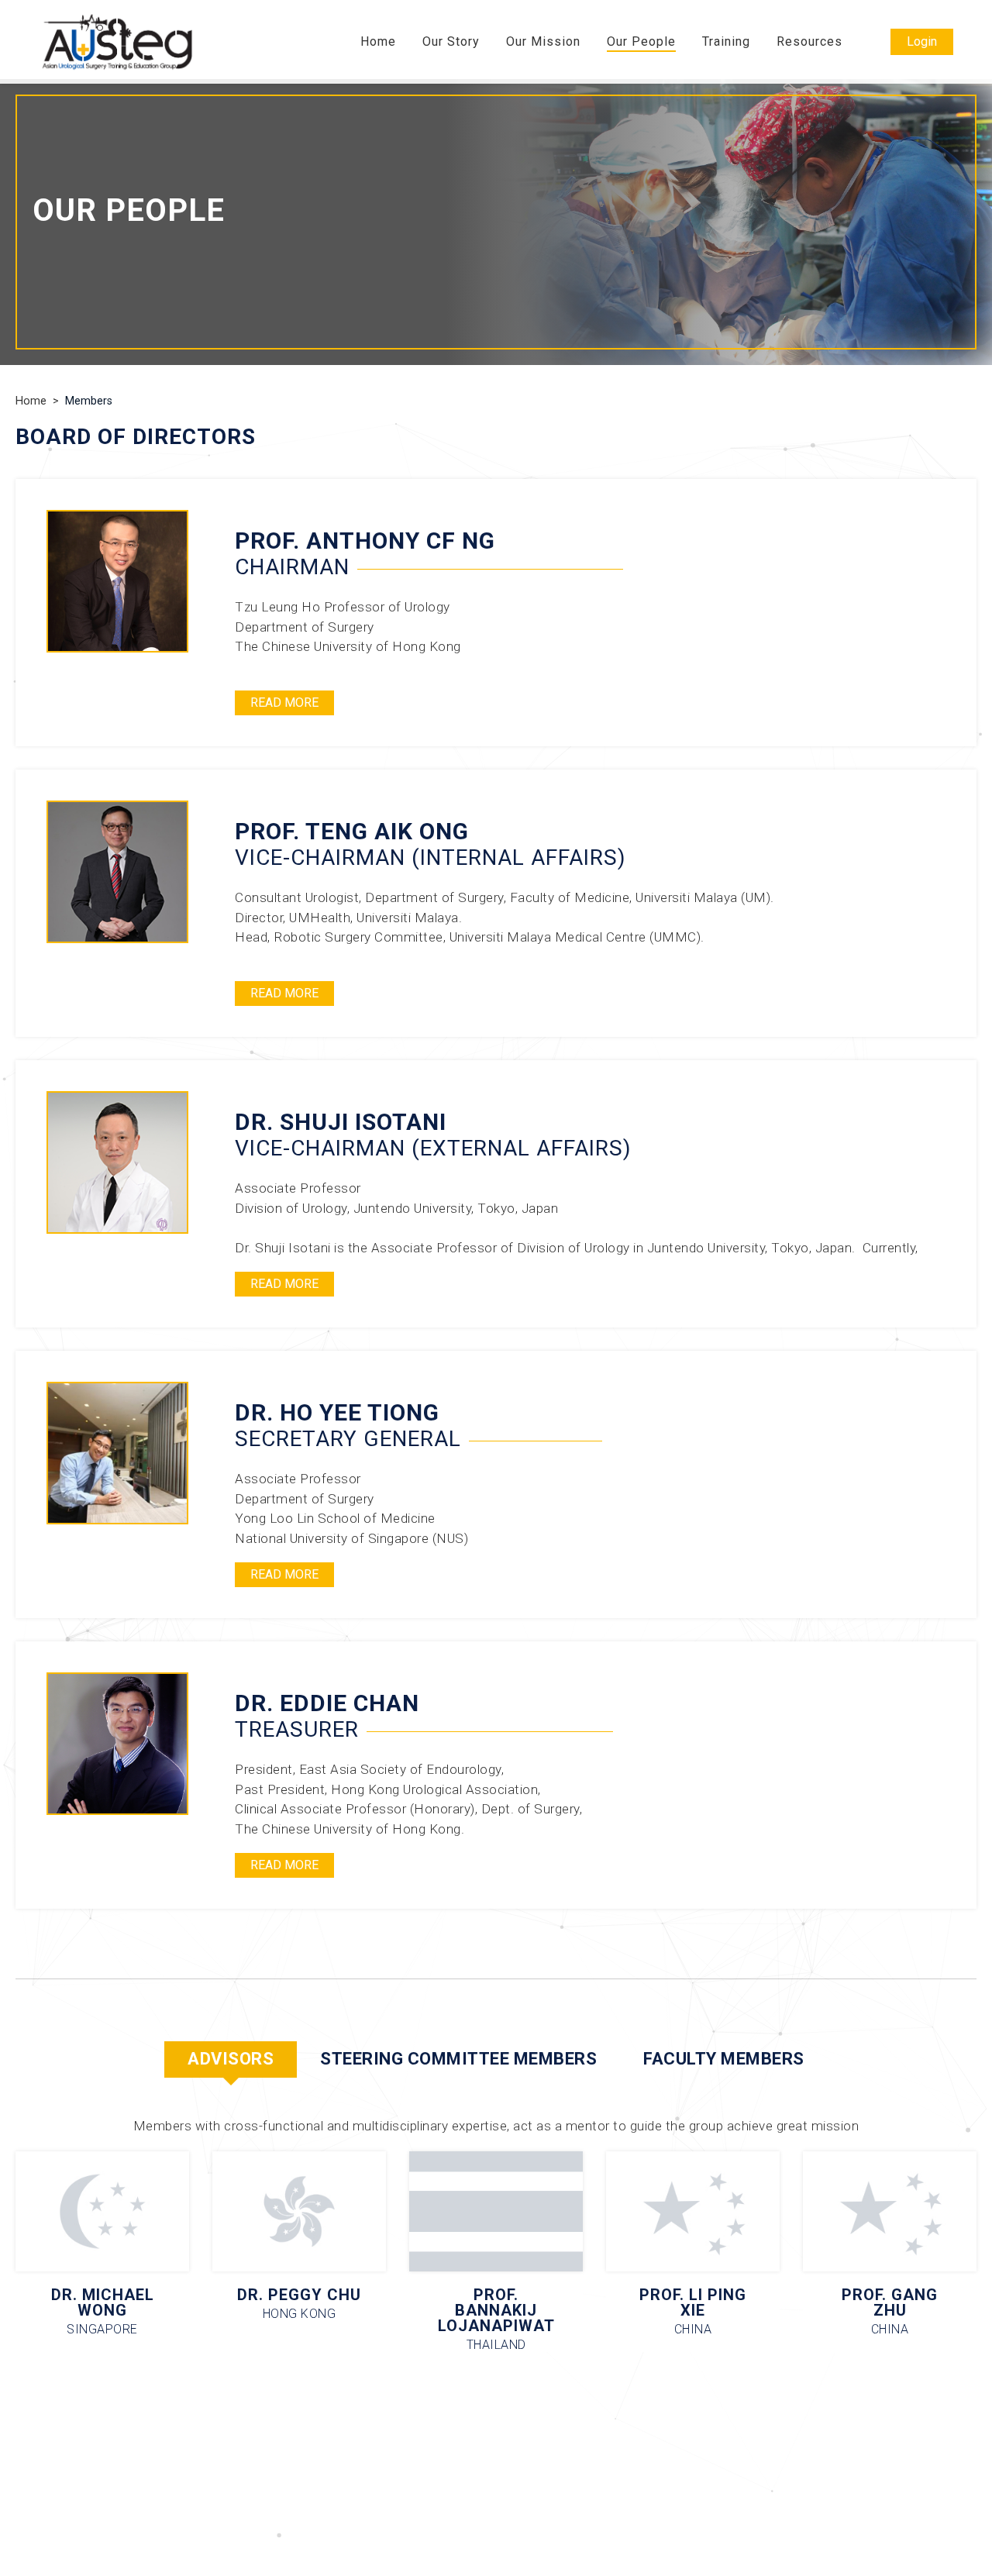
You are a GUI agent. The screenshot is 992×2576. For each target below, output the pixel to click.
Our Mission (543, 42)
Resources (809, 42)
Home (378, 42)
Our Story (451, 42)
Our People (641, 42)
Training (726, 42)
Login (922, 41)
